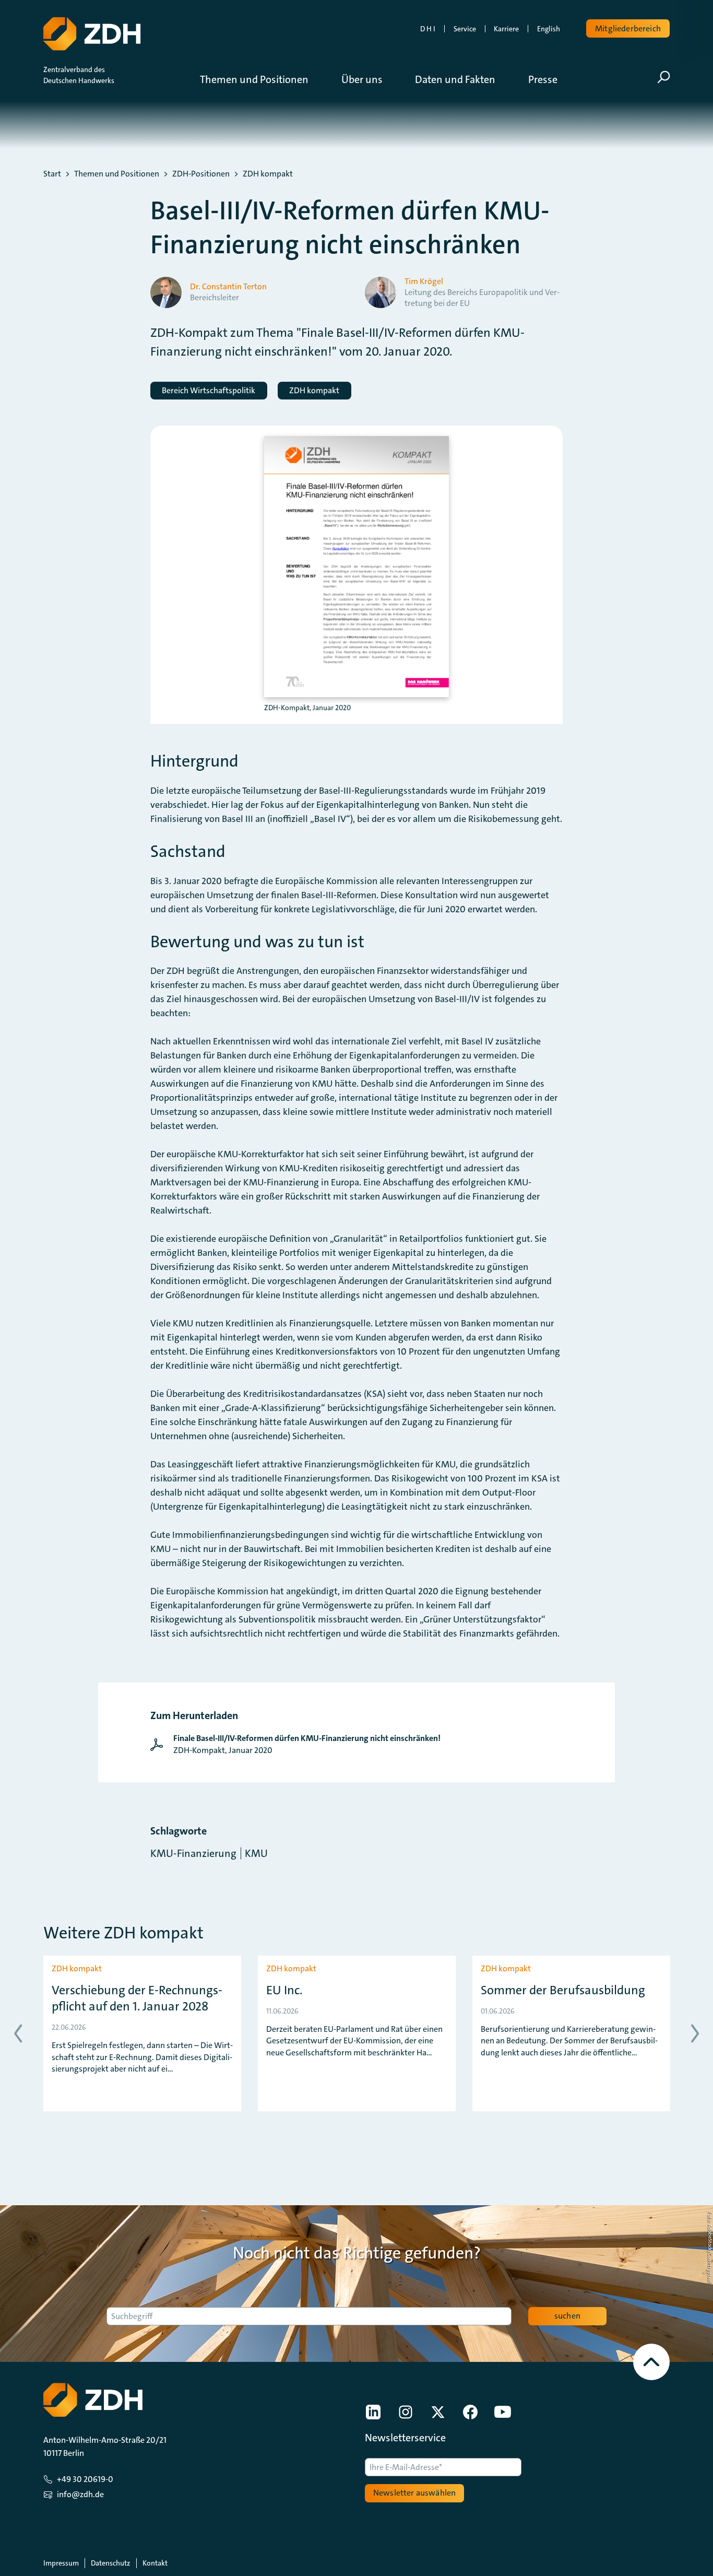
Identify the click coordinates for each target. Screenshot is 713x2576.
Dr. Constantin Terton (228, 287)
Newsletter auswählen (414, 2493)
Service (465, 29)
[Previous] (18, 2033)
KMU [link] (256, 1853)
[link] (298, 1744)
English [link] (549, 29)
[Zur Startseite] (92, 34)
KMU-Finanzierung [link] (193, 1853)
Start (52, 174)
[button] (262, 79)
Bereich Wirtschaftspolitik (209, 390)
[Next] (695, 2033)
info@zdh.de (80, 2494)
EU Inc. (284, 1990)
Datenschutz (110, 2563)
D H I (428, 29)
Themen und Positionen (117, 174)
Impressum (61, 2563)
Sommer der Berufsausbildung (563, 1990)
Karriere (506, 29)
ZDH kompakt (268, 174)
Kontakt (155, 2563)
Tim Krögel (424, 281)
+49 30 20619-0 (85, 2479)
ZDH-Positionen (201, 174)
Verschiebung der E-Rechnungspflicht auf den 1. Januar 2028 (137, 1998)
